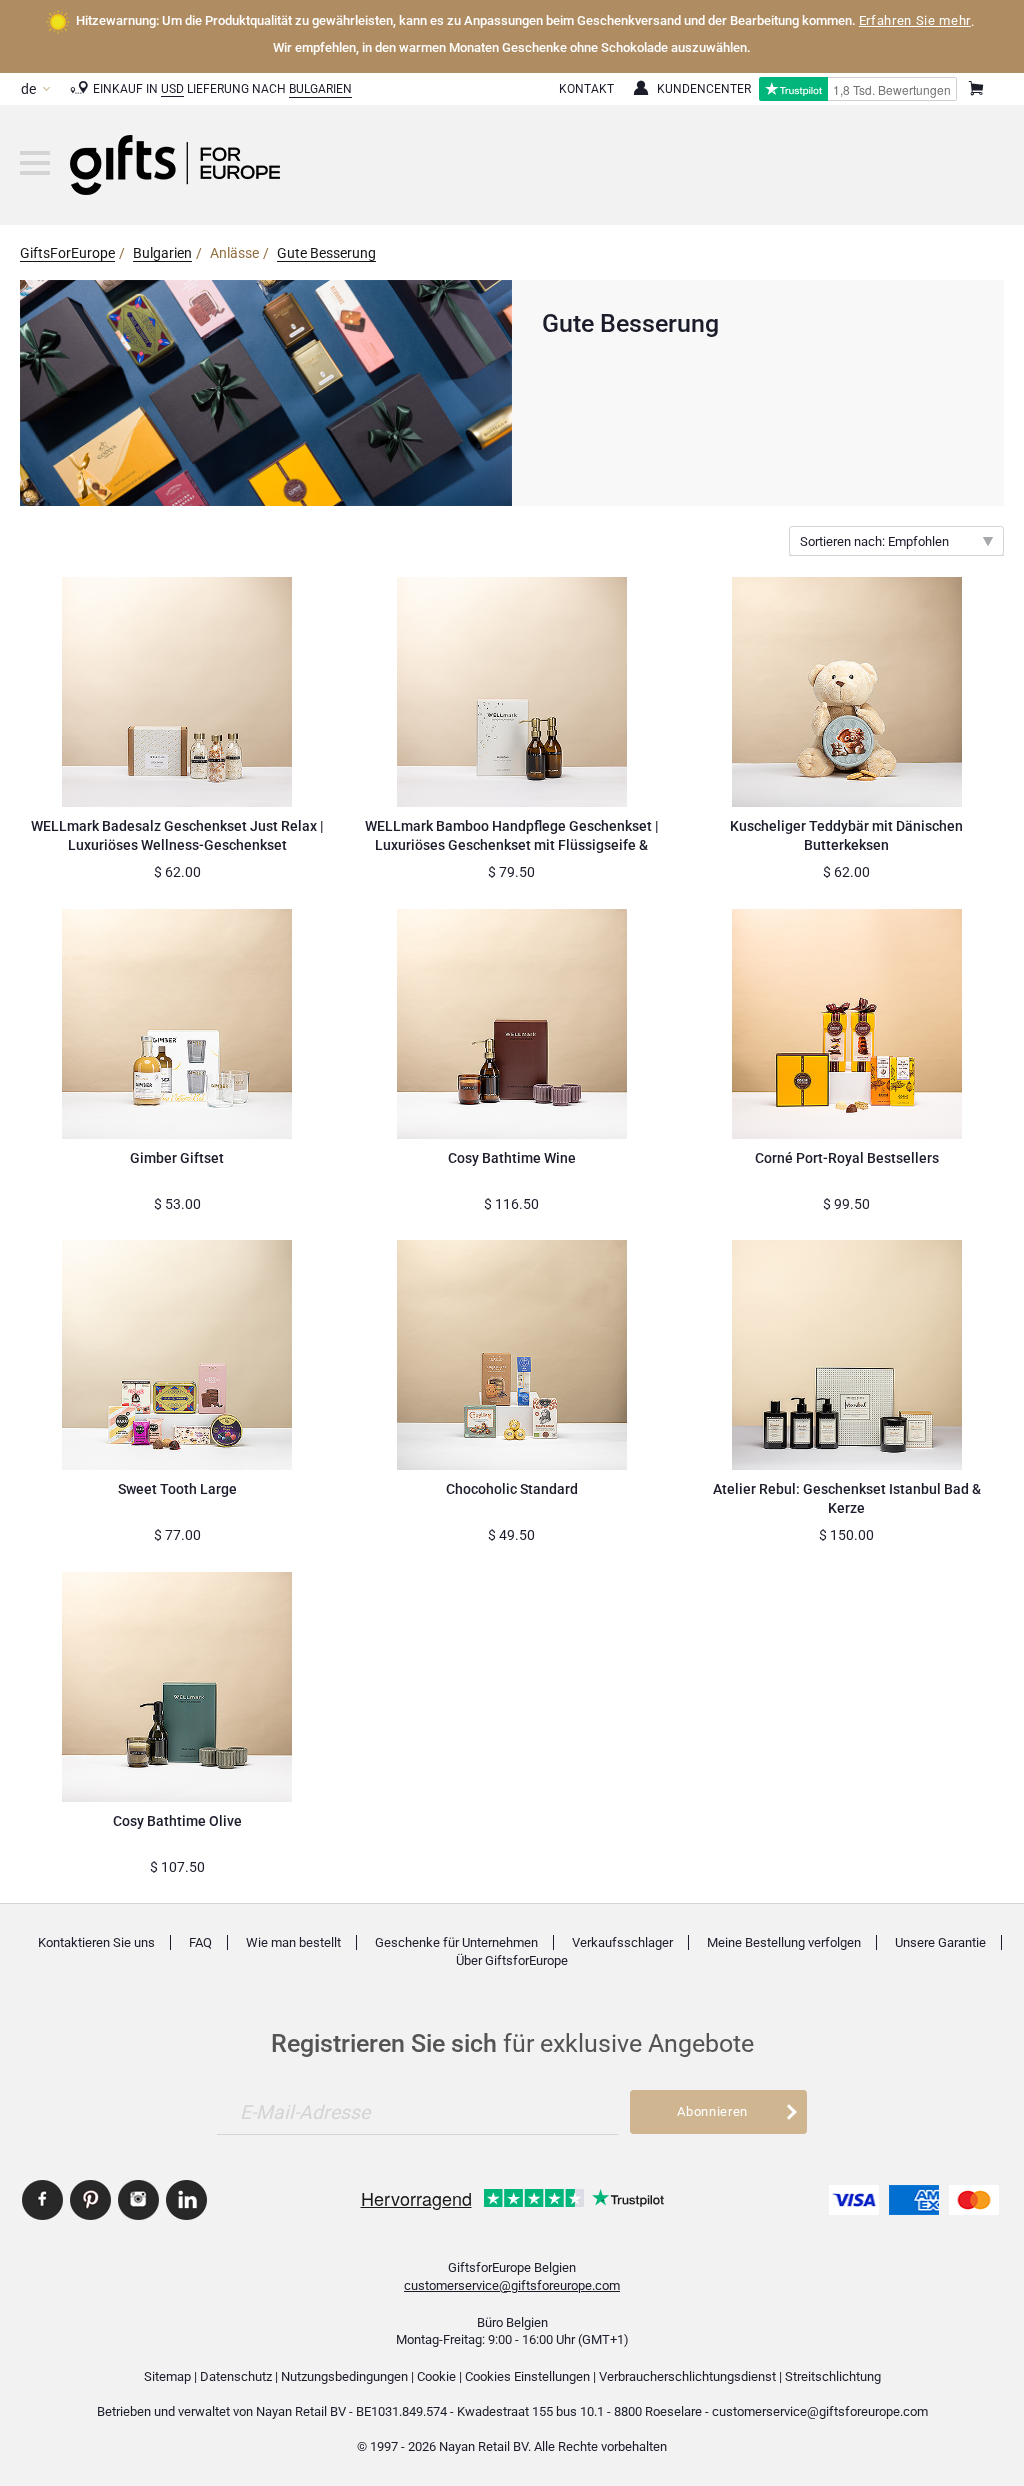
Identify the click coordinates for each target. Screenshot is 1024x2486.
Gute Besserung (326, 253)
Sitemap (167, 2376)
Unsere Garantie (940, 1942)
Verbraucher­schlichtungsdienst (687, 2376)
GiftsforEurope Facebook (42, 2200)
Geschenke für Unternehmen (456, 1942)
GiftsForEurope (67, 253)
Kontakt (586, 89)
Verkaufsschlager (622, 1942)
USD (172, 89)
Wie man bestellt (293, 1942)
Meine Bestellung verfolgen (784, 1942)
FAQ (200, 1942)
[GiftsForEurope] (35, 163)
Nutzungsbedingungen (344, 2376)
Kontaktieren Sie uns (96, 1942)
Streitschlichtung (833, 2376)
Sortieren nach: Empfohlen (874, 541)
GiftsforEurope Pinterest (90, 2200)
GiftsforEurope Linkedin (186, 2200)
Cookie (436, 2376)
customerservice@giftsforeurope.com (512, 2285)
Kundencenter (704, 89)
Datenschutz (236, 2376)
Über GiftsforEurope (512, 1960)
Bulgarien (320, 89)
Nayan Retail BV (301, 2411)
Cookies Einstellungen (527, 2376)
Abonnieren (712, 2111)
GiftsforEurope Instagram (138, 2200)
